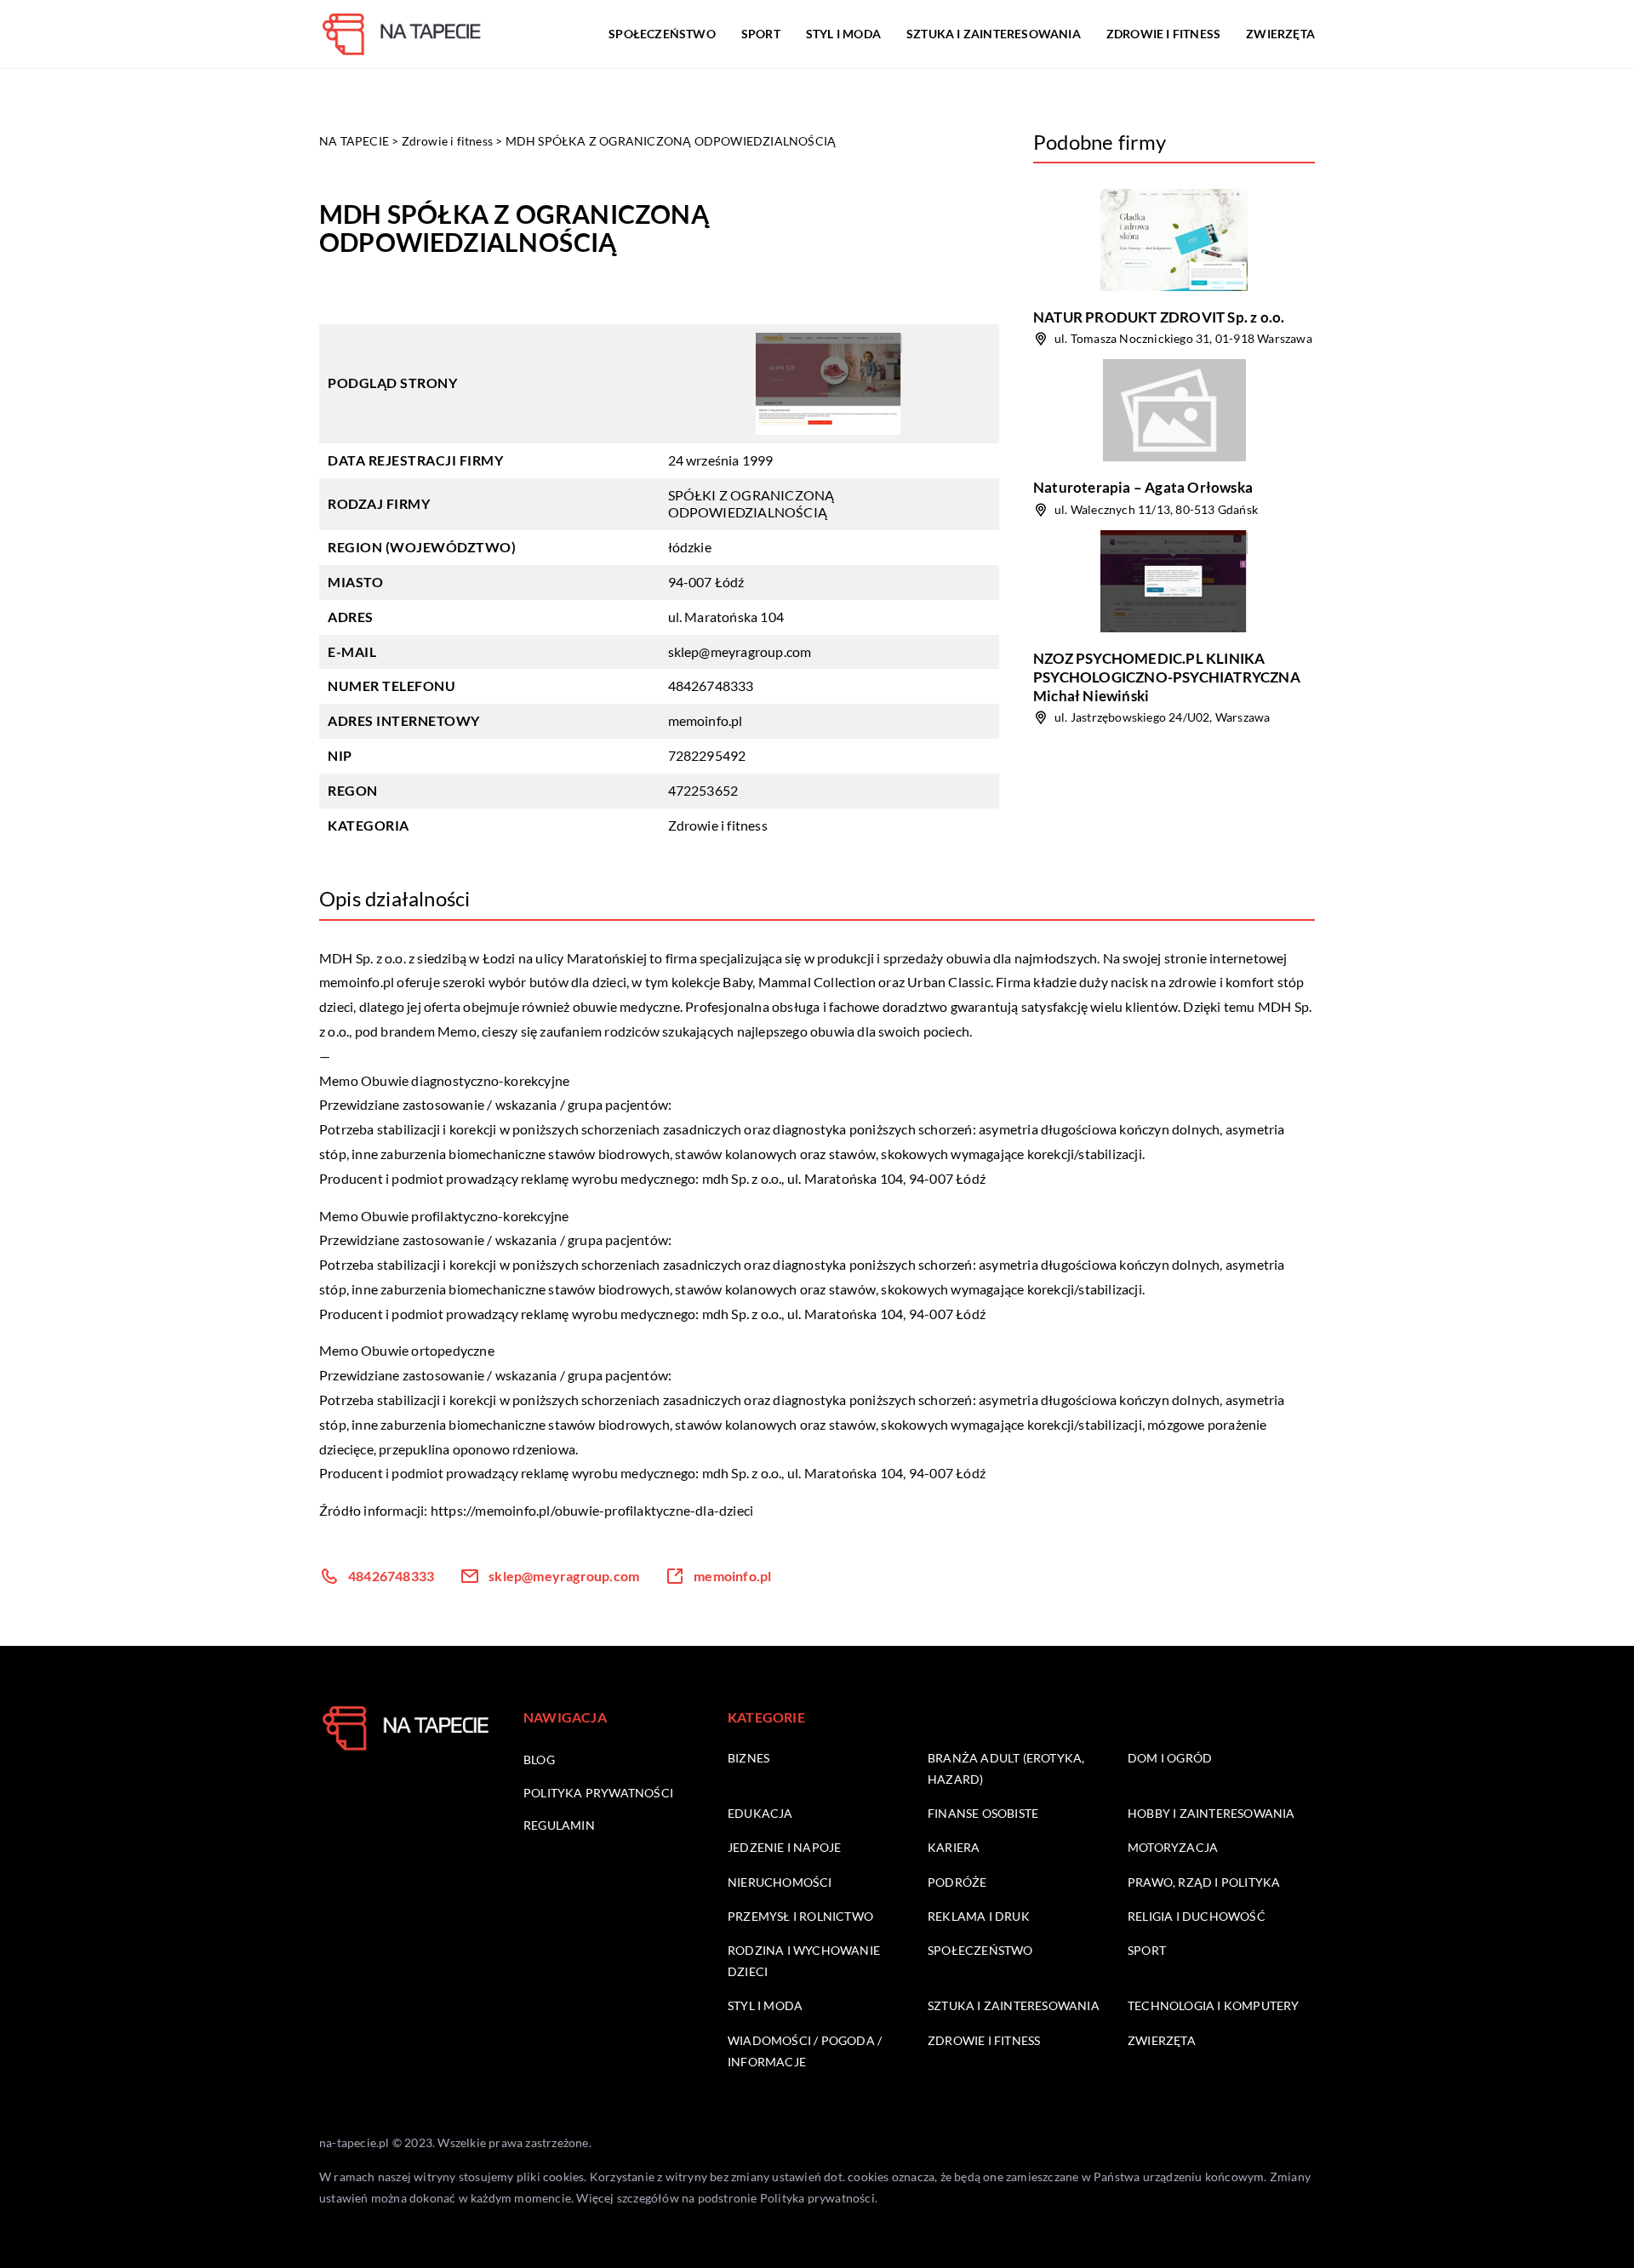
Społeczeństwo (662, 34)
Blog (539, 1760)
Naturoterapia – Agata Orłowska (1143, 487)
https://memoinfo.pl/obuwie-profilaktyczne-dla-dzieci (592, 1510)
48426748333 (711, 686)
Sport (761, 34)
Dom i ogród (1170, 1758)
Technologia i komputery (1214, 2005)
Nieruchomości (780, 1882)
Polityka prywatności (598, 1793)
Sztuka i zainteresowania (994, 34)
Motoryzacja (1173, 1847)
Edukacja (760, 1813)
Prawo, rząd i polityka (1204, 1882)
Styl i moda (843, 34)
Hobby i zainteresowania (1211, 1813)
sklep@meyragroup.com (740, 651)
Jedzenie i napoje (784, 1847)
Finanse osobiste (983, 1813)
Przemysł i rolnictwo (800, 1916)
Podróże (957, 1882)
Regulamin (559, 1825)
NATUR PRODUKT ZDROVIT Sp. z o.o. (1159, 317)
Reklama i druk (979, 1916)
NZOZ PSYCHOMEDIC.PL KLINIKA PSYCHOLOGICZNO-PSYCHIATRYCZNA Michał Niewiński (1167, 677)
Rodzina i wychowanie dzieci (804, 1961)
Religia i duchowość (1197, 1916)
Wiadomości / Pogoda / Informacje (805, 2051)
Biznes (748, 1758)
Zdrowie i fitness (1163, 34)
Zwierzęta (1280, 34)
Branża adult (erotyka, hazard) (1006, 1768)
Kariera (954, 1847)
